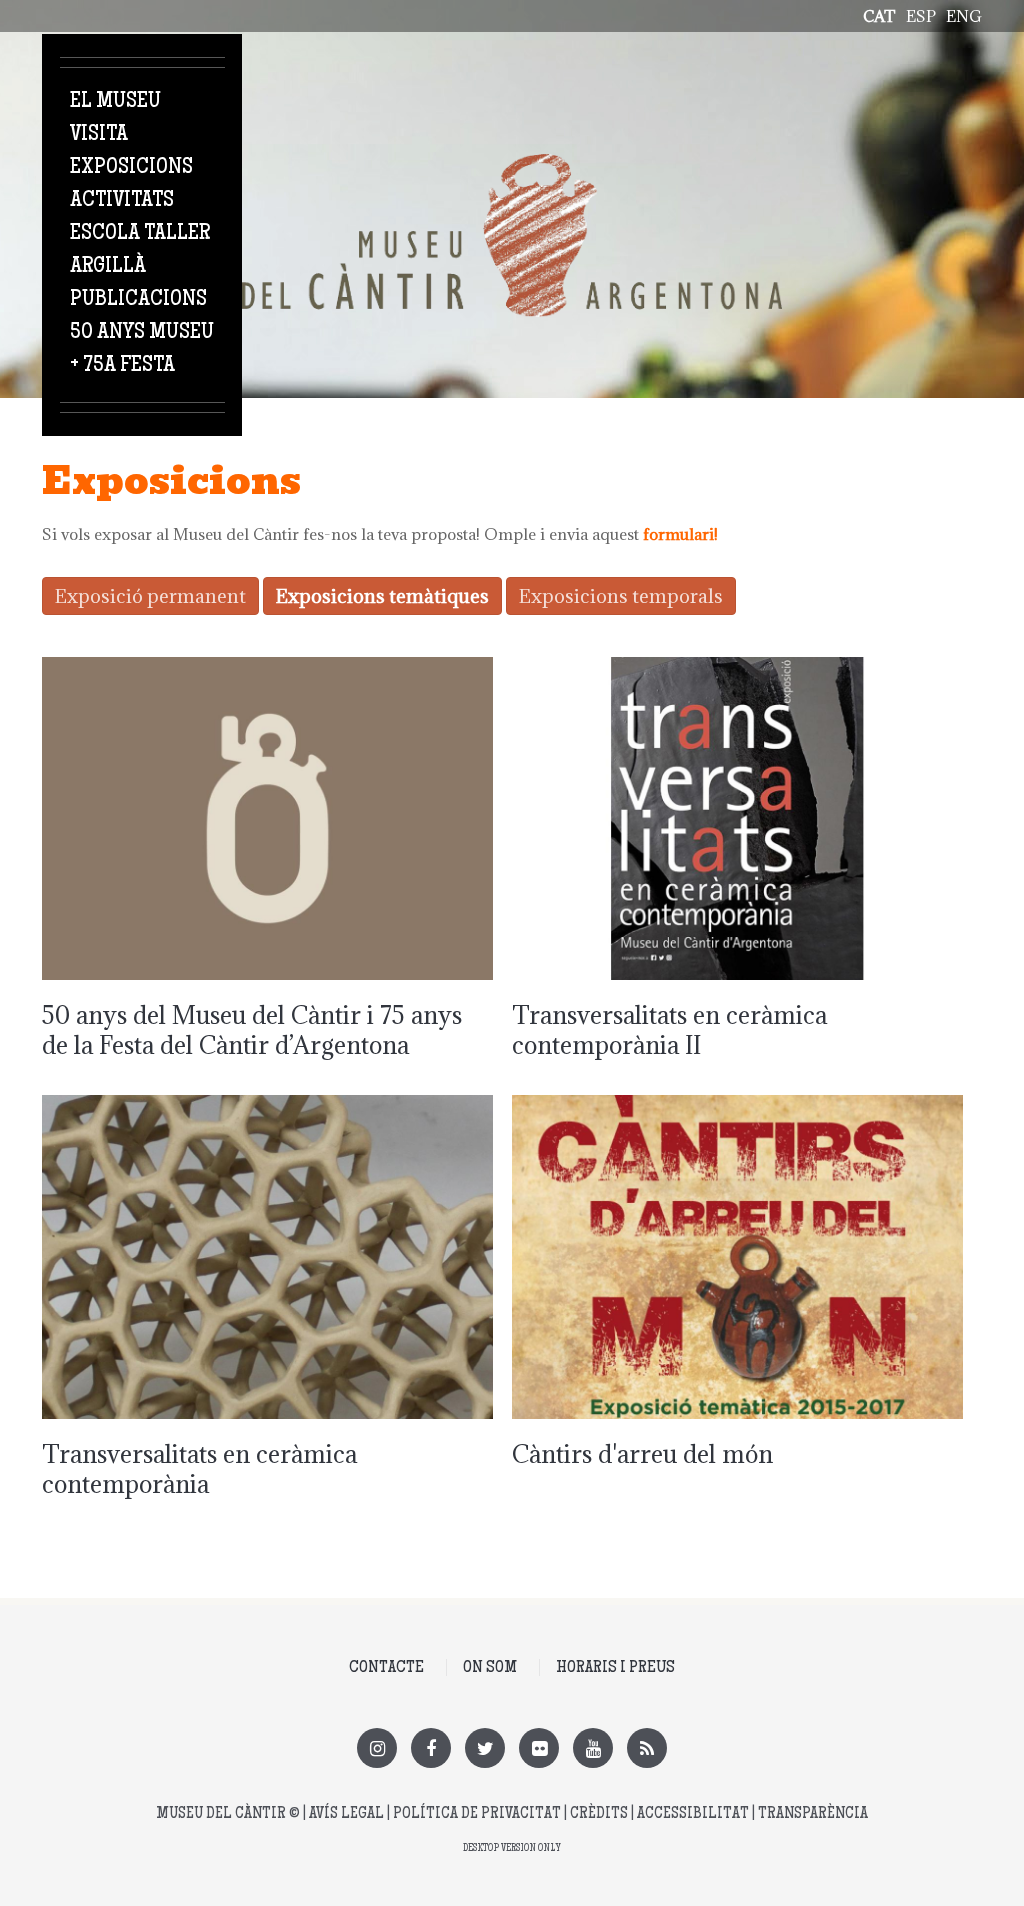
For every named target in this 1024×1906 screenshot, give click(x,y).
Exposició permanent (150, 596)
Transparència (813, 1814)
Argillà (108, 267)
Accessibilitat (693, 1814)
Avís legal (346, 1814)
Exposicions (131, 168)
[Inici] (512, 165)
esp (921, 16)
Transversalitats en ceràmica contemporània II (669, 1030)
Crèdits (599, 1814)
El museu (115, 102)
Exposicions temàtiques (382, 596)
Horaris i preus (615, 1668)
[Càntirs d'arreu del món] (737, 1106)
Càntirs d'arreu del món (642, 1454)
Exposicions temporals (621, 596)
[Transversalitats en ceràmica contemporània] (267, 1106)
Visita (99, 135)
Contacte (386, 1668)
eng (964, 16)
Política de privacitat (477, 1814)
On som (490, 1668)
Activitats (122, 201)
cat (879, 16)
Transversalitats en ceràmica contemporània (199, 1469)
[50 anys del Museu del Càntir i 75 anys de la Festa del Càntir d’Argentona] (267, 668)
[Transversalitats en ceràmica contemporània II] (737, 668)
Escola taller (140, 234)
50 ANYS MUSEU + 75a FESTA (142, 349)
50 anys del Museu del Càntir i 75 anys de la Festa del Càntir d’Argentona (252, 1030)
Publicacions (138, 300)
